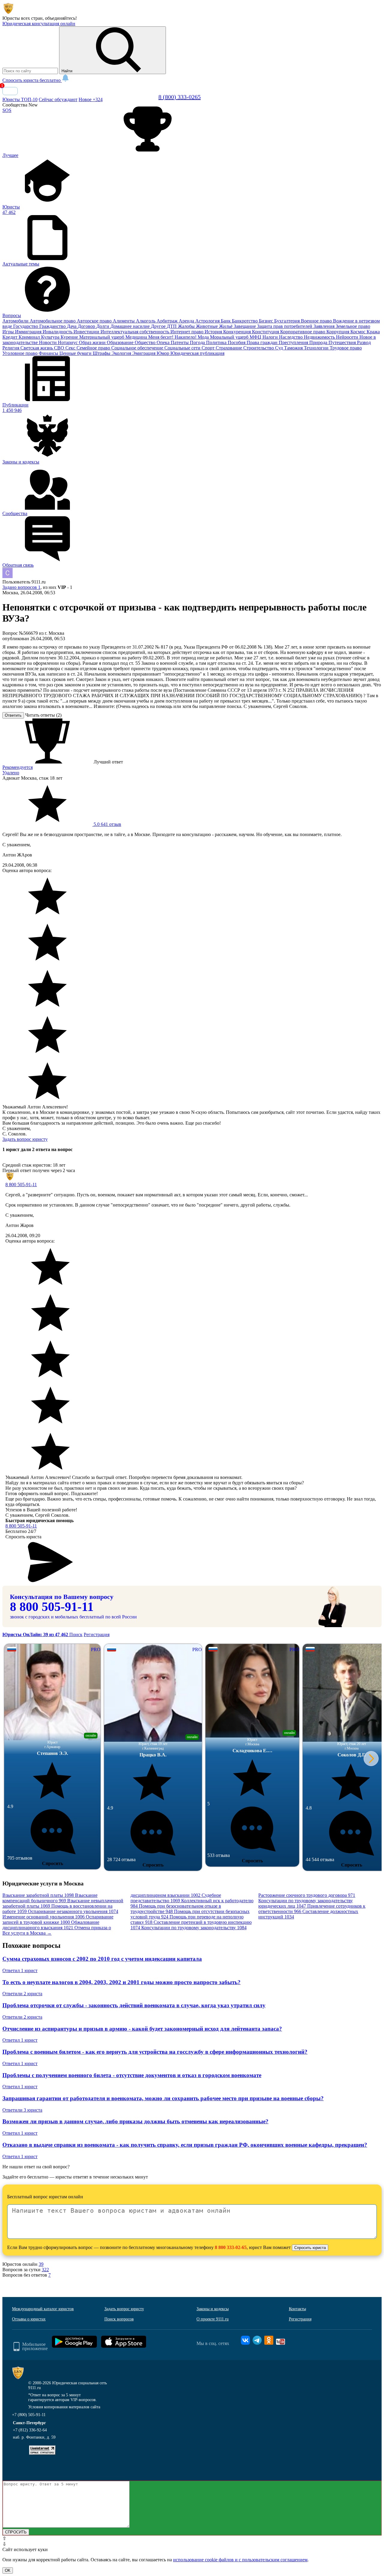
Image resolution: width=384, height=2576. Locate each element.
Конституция (266, 332)
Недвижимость (320, 337)
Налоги (271, 337)
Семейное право (94, 348)
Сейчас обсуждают (58, 99)
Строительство (259, 348)
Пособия (237, 342)
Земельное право (353, 326)
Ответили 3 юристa (22, 2110)
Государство (26, 326)
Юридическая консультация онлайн (39, 24)
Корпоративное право (303, 332)
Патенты (180, 342)
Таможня (294, 348)
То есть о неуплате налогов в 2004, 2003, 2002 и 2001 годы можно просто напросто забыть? (121, 1982)
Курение (70, 337)
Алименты (124, 321)
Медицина (137, 337)
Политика (217, 342)
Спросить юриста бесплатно (32, 80)
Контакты (297, 2309)
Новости (48, 342)
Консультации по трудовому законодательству (194, 1928)
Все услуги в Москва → (27, 1933)
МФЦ (256, 337)
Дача (72, 326)
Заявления (325, 326)
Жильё (226, 326)
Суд (280, 348)
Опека (164, 342)
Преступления (294, 342)
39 (41, 2264)
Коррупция (338, 332)
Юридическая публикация (197, 353)
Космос (358, 332)
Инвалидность (58, 332)
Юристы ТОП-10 (20, 99)
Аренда (187, 321)
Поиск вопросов (119, 2319)
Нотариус (68, 342)
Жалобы (187, 326)
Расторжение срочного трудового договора (307, 1895)
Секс (71, 348)
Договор (87, 326)
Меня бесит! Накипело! (173, 337)
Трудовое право (346, 348)
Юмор (163, 353)
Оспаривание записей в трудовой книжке (58, 1919)
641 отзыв (107, 824)
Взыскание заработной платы (38, 1895)
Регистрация (97, 1634)
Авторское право (95, 321)
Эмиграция (144, 353)
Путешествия (343, 342)
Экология (122, 353)
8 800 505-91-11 (21, 1185)
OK (8, 2570)
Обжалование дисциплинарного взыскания (51, 1925)
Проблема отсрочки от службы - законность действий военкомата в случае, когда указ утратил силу (134, 2005)
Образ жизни (93, 342)
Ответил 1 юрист (20, 1970)
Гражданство (53, 326)
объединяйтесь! (61, 18)
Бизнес (267, 321)
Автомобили (16, 321)
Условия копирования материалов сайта (64, 2407)
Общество (146, 342)
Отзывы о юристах (29, 2319)
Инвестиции (87, 332)
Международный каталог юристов (43, 2309)
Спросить (52, 1863)
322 (45, 2270)
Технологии (317, 348)
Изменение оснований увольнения (43, 1917)
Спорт (209, 348)
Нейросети (348, 337)
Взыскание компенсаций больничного (50, 1898)
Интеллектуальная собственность (135, 332)
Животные (207, 326)
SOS (7, 110)
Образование (121, 342)
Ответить (13, 715)
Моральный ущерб (230, 337)
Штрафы (102, 353)
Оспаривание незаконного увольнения (73, 1911)
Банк (226, 321)
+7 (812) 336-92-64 (30, 2430)
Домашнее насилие (131, 326)
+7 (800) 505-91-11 (29, 2415)
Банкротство (245, 321)
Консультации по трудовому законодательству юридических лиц (306, 1903)
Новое (91, 99)
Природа (319, 342)
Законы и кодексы (213, 2309)
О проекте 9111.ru (213, 2319)
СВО (60, 348)
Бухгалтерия (288, 321)
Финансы (49, 353)
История (214, 332)
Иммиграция (29, 332)
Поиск (76, 1634)
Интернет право (187, 332)
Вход (10, 91)
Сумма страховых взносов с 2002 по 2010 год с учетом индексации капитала (102, 1959)
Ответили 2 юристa (22, 1994)
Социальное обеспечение (138, 348)
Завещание (245, 326)
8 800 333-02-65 (231, 2247)
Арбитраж (168, 321)
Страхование (229, 348)
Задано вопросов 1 (21, 587)
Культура (51, 337)
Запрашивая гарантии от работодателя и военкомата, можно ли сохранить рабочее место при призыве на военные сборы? (163, 2098)
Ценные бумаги (76, 353)
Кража (373, 332)
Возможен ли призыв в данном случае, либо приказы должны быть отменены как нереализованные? (135, 2121)
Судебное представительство (176, 1898)
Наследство (291, 337)
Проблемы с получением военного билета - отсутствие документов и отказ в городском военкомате (132, 2075)
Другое (159, 326)
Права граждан (263, 342)
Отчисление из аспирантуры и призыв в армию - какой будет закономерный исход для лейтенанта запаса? (142, 2029)
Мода (204, 337)
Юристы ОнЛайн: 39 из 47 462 (36, 1634)
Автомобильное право (53, 321)
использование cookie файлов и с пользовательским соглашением (240, 2560)
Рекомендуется (18, 767)
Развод (364, 342)
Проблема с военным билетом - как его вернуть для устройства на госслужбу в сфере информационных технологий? (155, 2052)
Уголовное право (21, 353)
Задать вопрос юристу (25, 1139)
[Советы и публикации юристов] (8, 13)
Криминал (30, 337)
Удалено (11, 773)
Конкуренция (238, 332)
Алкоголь (146, 321)
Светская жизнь (37, 348)
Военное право (317, 321)
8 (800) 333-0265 (180, 97)
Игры (9, 332)
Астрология (208, 321)
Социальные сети (183, 348)
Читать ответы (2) (43, 715)
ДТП (172, 326)
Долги (103, 326)
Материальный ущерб (102, 337)
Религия (11, 348)
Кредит (10, 337)
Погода (198, 342)
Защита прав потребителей (285, 326)
